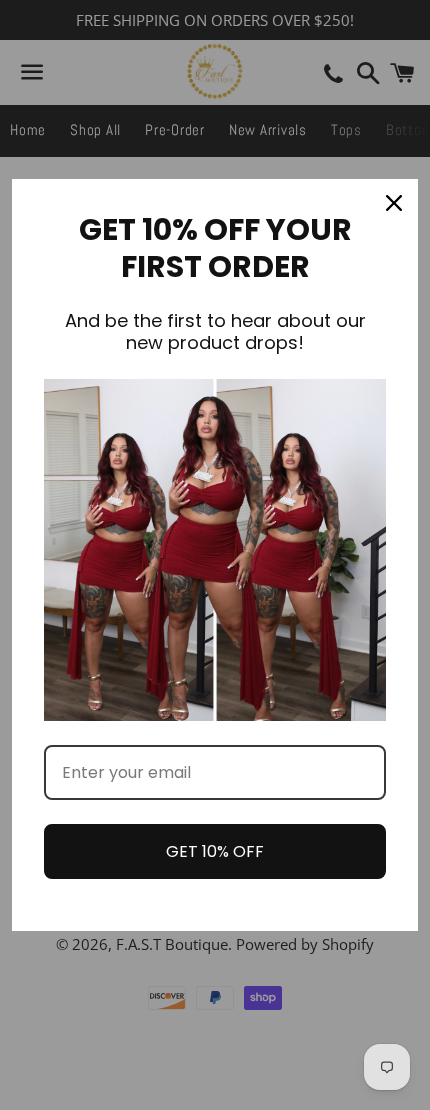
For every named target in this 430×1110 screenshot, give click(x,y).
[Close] (394, 203)
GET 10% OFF (215, 851)
